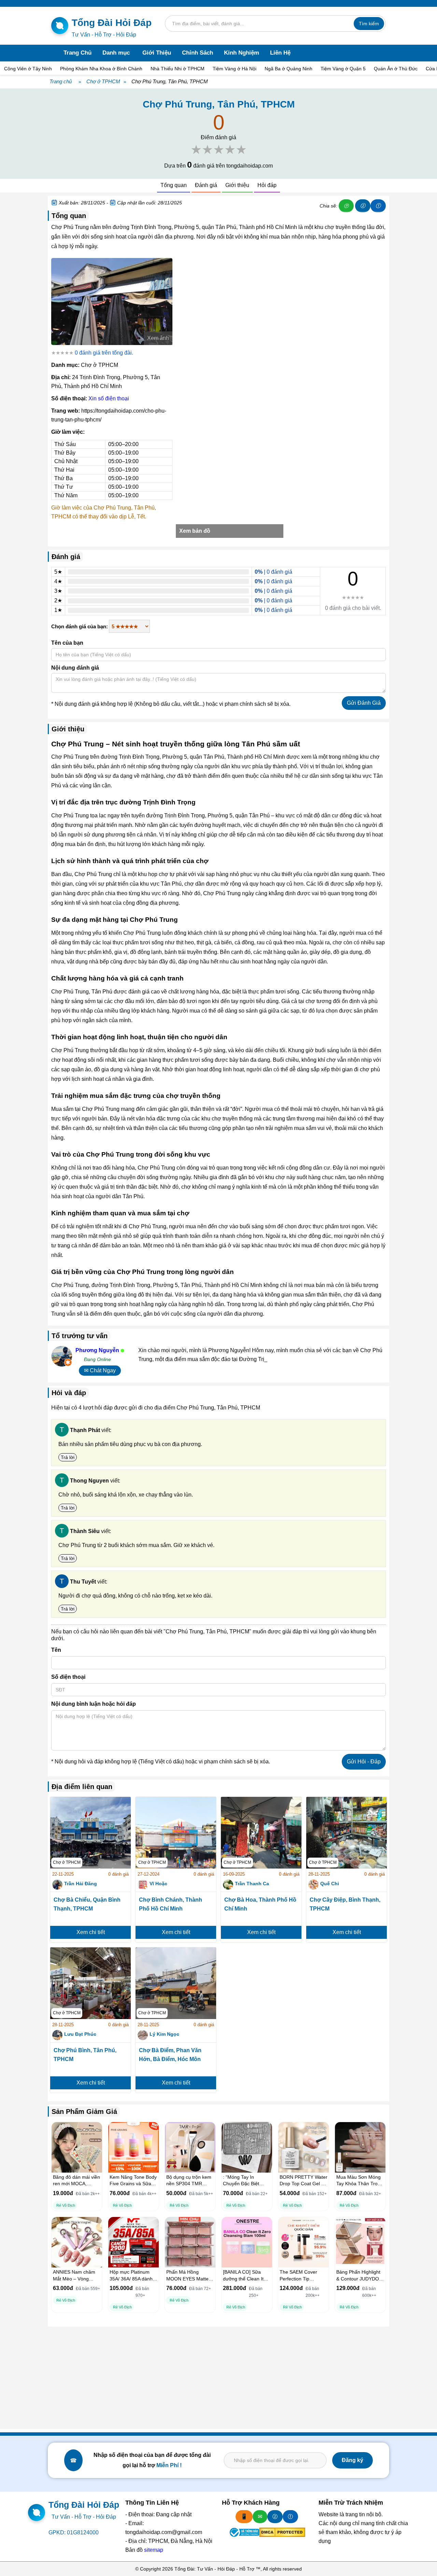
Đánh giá (206, 185)
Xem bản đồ (195, 531)
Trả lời (68, 1457)
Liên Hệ (280, 53)
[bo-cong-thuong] (244, 2532)
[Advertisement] (218, 2378)
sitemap (154, 2550)
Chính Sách (198, 53)
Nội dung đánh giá (75, 668)
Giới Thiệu (157, 53)
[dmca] (282, 2532)
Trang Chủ (77, 53)
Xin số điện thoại (109, 398)
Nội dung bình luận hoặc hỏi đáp (94, 1704)
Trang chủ (61, 81)
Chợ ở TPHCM (103, 81)
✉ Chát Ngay (100, 1370)
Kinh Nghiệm (242, 53)
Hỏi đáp (267, 185)
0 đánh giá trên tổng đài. (104, 353)
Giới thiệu (237, 185)
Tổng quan (174, 185)
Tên (56, 1650)
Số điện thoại (68, 1677)
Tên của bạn (67, 643)
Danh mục (116, 53)
